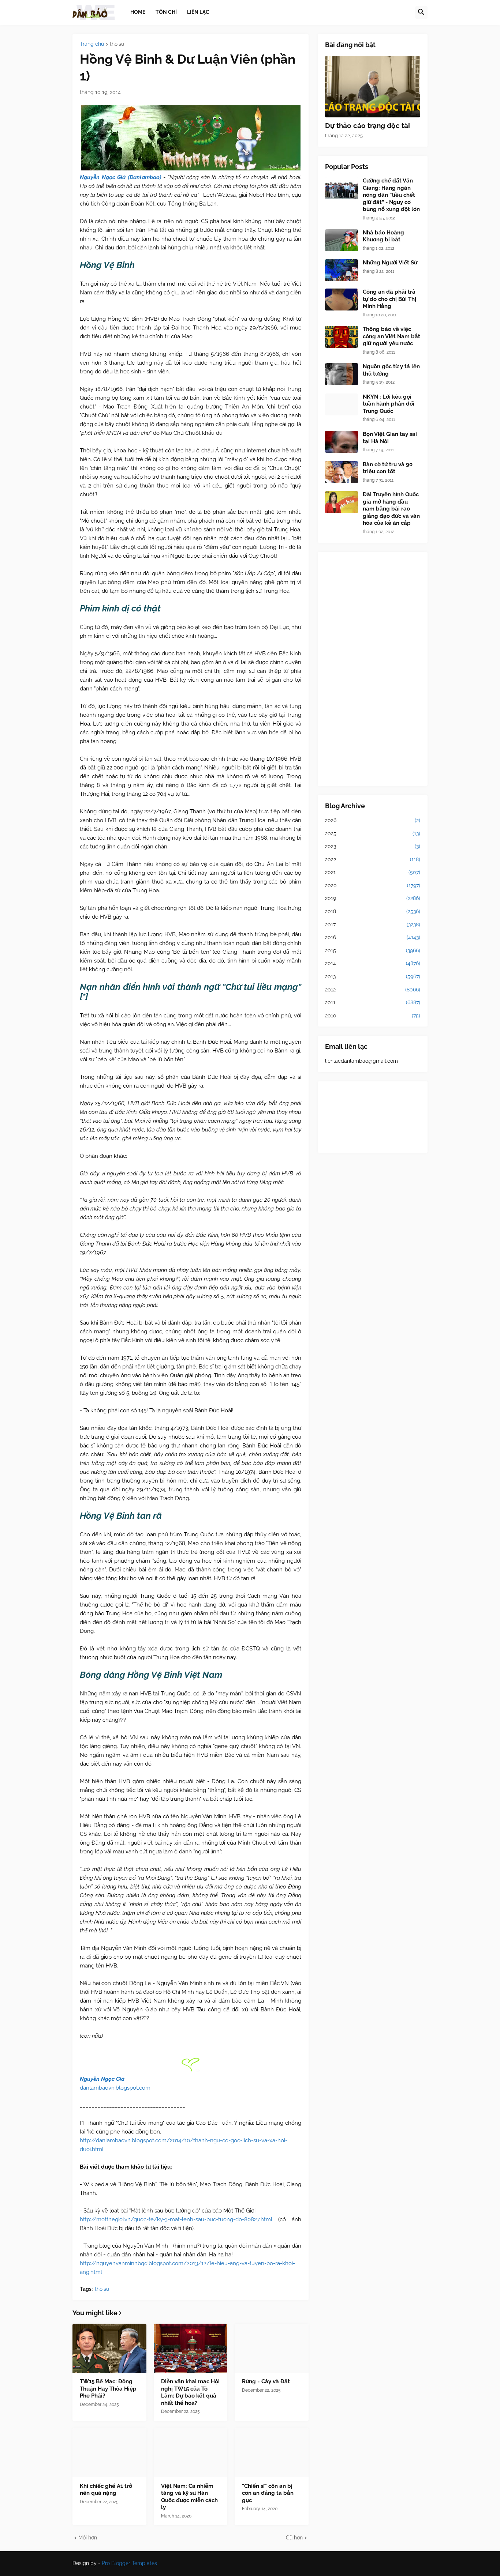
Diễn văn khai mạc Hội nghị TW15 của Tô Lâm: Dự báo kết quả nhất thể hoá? (190, 2392)
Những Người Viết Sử (390, 263)
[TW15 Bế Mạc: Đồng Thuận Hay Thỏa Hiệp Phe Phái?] (109, 2348)
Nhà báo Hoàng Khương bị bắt (383, 236)
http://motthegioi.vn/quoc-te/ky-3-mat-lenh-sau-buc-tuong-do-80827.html (176, 2219)
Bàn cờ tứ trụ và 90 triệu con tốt (388, 468)
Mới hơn (88, 2538)
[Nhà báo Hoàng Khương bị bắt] (342, 240)
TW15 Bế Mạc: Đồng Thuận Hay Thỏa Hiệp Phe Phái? (108, 2389)
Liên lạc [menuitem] (198, 12)
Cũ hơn (294, 2538)
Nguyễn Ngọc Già (102, 2079)
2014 (373, 963)
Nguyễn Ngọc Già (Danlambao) (121, 177)
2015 (373, 950)
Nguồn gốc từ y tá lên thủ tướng (391, 370)
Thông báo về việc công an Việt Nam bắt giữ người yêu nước (391, 336)
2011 (373, 1002)
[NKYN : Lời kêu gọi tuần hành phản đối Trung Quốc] (342, 404)
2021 (373, 872)
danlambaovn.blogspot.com (115, 2088)
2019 (373, 898)
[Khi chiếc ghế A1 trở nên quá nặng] (109, 2453)
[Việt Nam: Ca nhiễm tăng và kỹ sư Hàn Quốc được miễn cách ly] (191, 2453)
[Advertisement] (373, 669)
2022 (373, 859)
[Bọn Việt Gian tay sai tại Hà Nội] (342, 442)
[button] (421, 12)
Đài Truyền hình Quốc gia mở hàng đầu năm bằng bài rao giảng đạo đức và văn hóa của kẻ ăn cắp (391, 509)
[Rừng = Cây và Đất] (272, 2348)
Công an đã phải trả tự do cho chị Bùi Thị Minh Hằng (389, 299)
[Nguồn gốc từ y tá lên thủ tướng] (342, 374)
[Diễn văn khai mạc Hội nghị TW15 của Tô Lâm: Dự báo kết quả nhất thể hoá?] (191, 2348)
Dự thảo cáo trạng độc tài (367, 125)
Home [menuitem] (138, 12)
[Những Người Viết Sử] (342, 270)
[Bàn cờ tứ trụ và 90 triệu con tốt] (342, 472)
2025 (373, 833)
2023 (373, 846)
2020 (373, 885)
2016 (373, 937)
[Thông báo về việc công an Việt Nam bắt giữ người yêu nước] (342, 337)
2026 (373, 820)
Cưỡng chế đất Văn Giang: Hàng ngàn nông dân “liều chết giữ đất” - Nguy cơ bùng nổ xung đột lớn (391, 195)
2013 (373, 976)
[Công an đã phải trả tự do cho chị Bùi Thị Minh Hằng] (342, 300)
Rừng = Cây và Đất (266, 2381)
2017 (373, 924)
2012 (373, 990)
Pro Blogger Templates (129, 2563)
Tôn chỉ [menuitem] (166, 12)
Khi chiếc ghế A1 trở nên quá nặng (106, 2490)
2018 (373, 911)
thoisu (117, 44)
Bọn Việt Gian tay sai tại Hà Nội (390, 438)
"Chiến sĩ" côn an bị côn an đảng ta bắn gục (268, 2493)
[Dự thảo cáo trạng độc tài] (373, 87)
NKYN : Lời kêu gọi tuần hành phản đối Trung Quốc (389, 404)
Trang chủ (92, 44)
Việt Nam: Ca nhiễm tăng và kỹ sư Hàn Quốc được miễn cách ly (189, 2497)
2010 (373, 1016)
